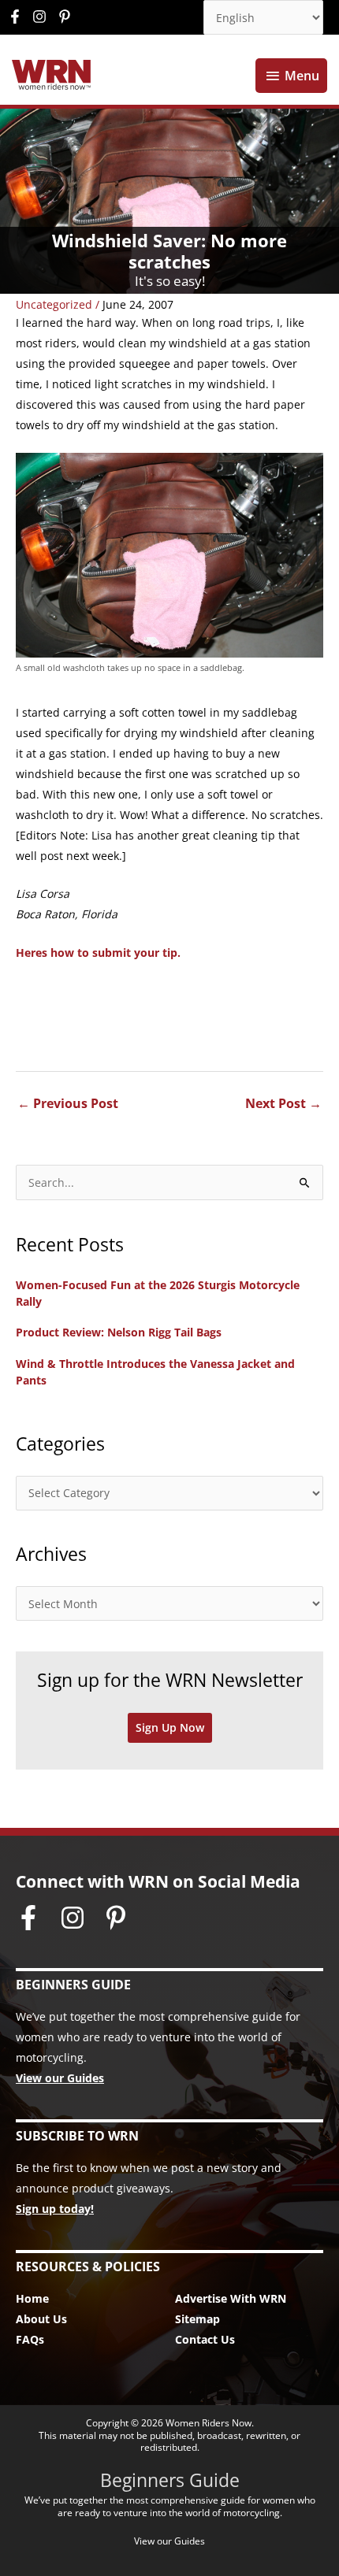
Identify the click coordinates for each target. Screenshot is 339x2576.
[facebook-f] (19, 17)
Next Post (283, 1103)
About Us (41, 2319)
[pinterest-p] (67, 17)
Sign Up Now (170, 1727)
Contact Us (205, 2339)
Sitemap (197, 2319)
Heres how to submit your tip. (98, 953)
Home (32, 2298)
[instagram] (43, 17)
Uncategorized (54, 304)
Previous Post (68, 1103)
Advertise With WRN (231, 2298)
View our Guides (60, 2078)
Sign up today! (55, 2209)
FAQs (30, 2339)
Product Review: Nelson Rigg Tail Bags (119, 1332)
